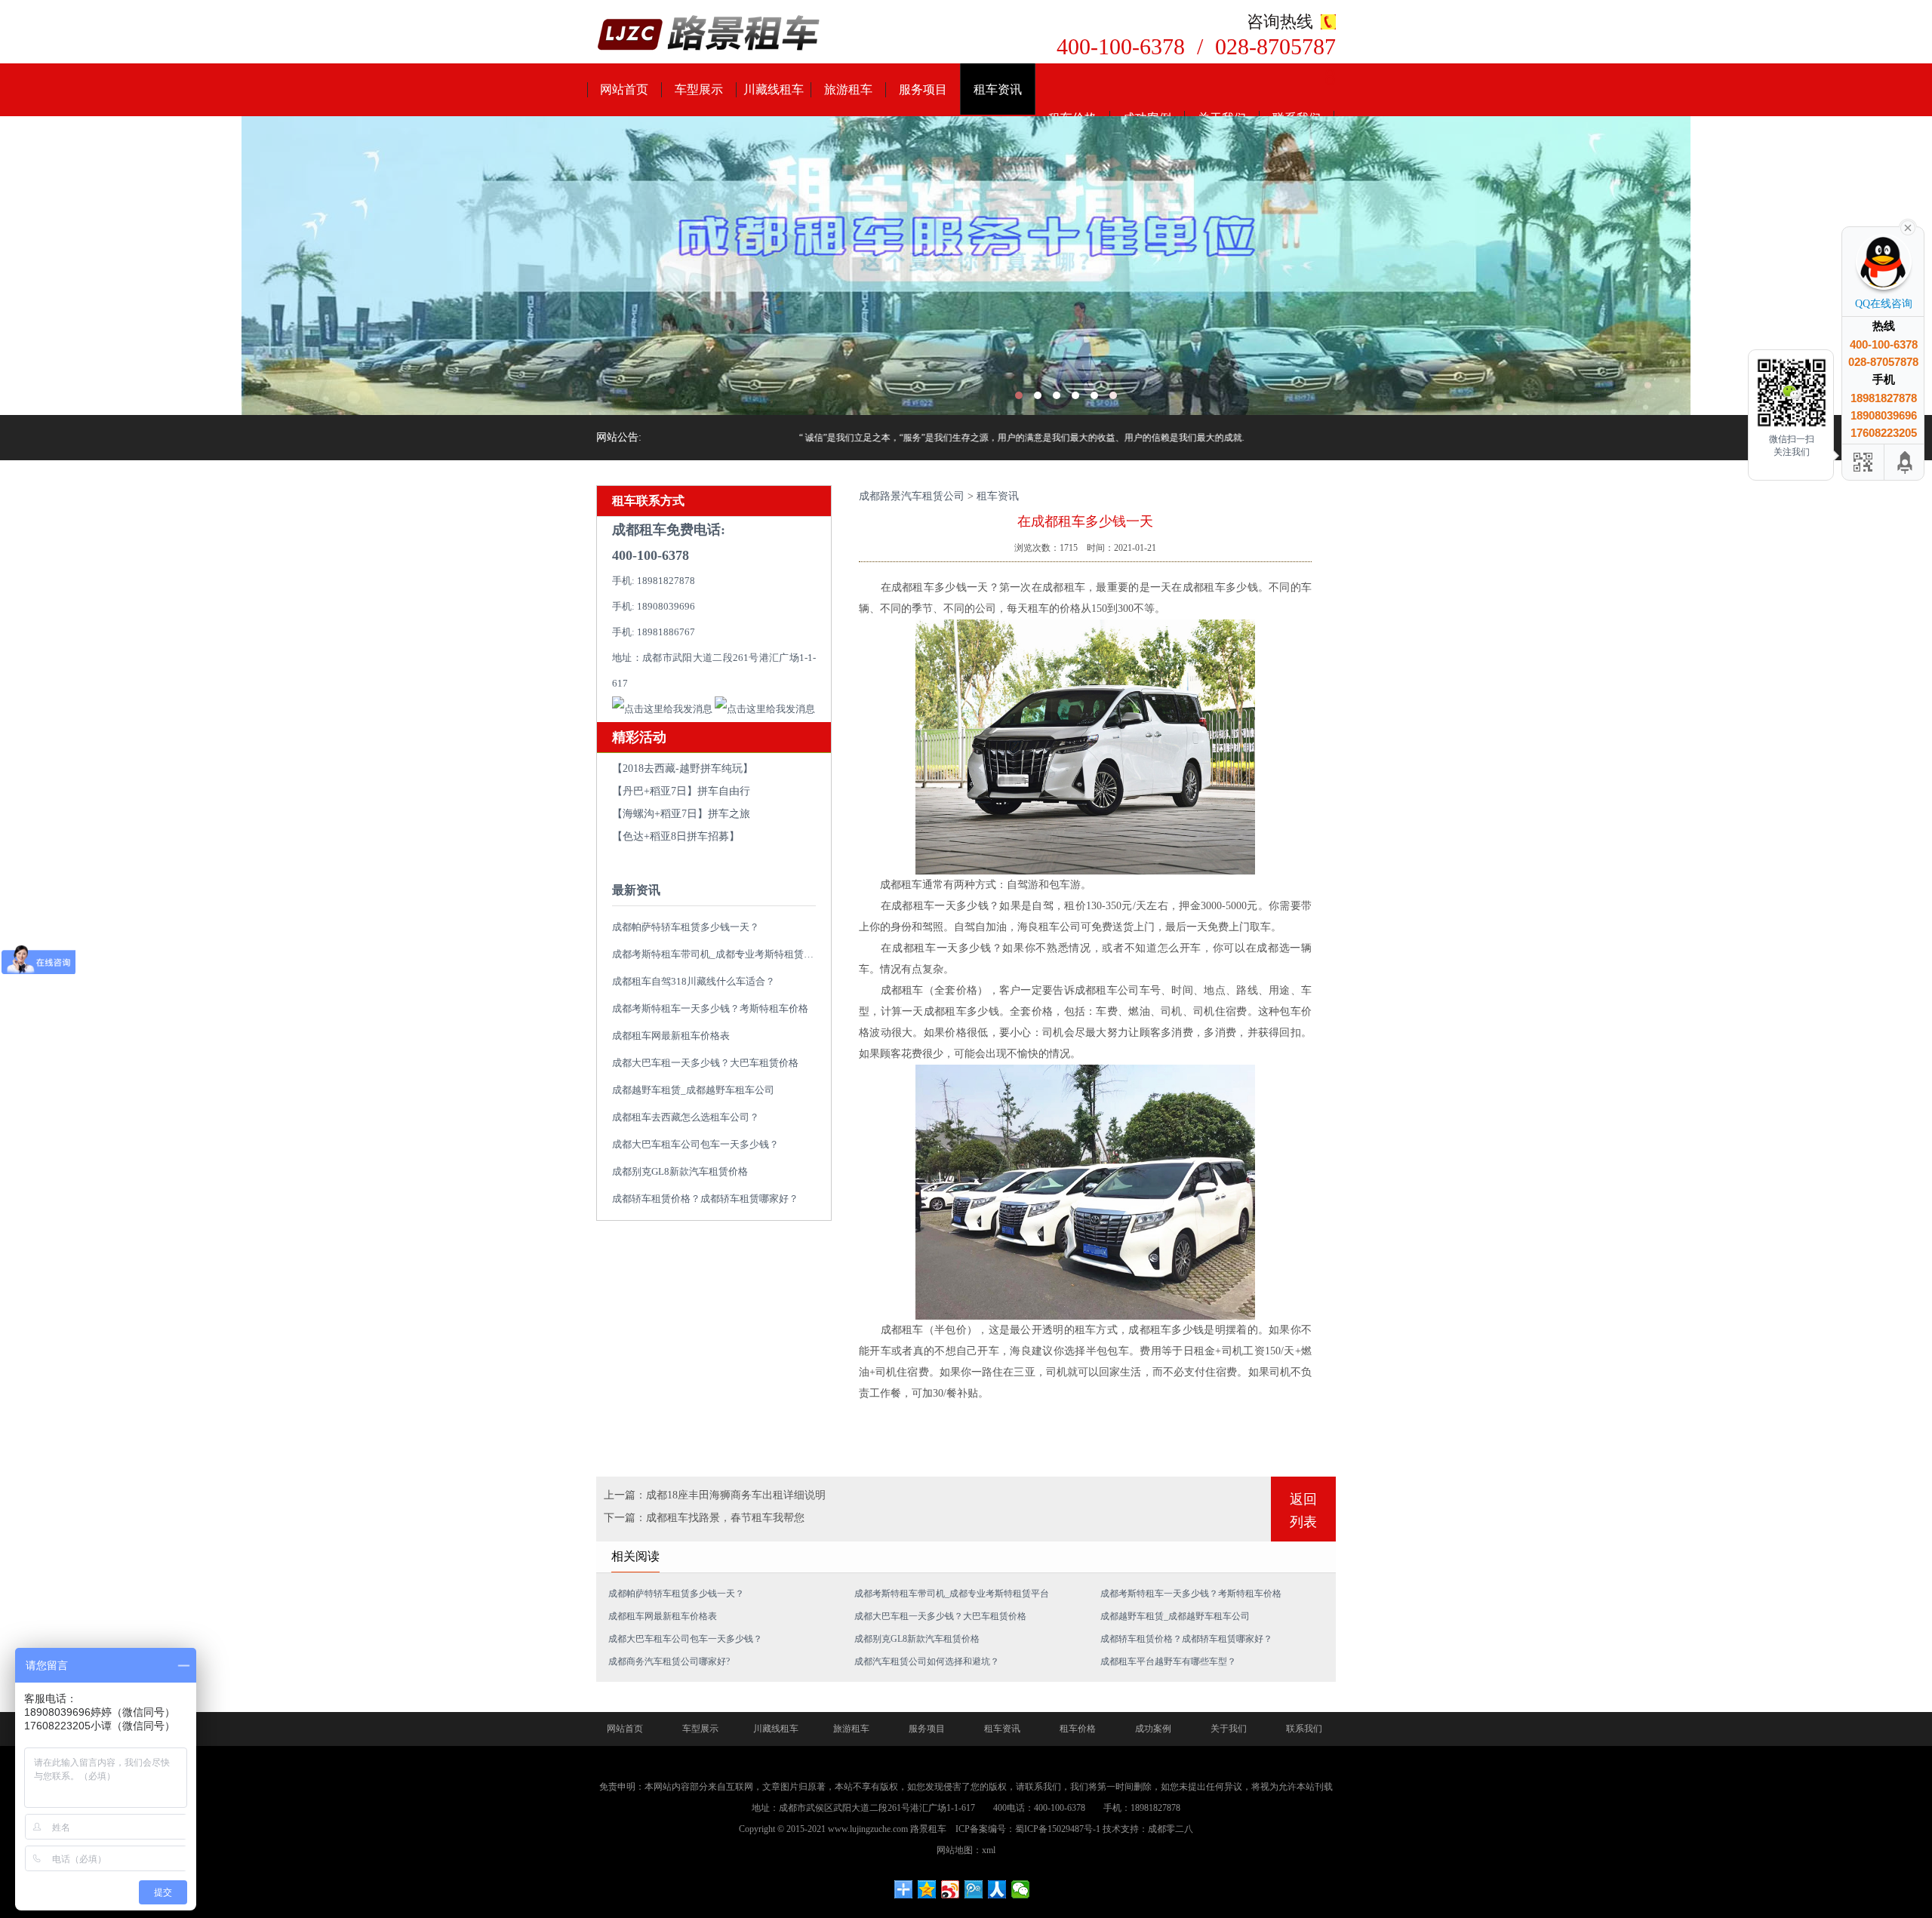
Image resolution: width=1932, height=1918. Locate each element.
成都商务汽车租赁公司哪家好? (669, 1661)
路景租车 (928, 1829)
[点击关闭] (1908, 226)
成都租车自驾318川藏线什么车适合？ (694, 981)
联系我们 (1304, 1729)
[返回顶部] (1906, 462)
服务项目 (923, 89)
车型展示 (699, 89)
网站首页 (624, 89)
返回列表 (1303, 1511)
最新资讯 (636, 890)
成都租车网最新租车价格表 (671, 1036)
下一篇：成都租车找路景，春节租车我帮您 (704, 1518)
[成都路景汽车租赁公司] (709, 34)
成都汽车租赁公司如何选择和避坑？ (927, 1661)
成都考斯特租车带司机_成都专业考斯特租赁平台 (718, 954)
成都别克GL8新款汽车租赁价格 (680, 1171)
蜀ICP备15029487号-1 (1058, 1829)
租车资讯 (998, 89)
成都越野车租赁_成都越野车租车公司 (693, 1090)
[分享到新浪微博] (951, 1889)
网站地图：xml (966, 1850)
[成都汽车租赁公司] (966, 266)
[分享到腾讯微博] (974, 1889)
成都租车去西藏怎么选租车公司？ (686, 1117)
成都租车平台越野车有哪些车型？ (1168, 1661)
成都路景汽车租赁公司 (912, 496)
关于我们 (1229, 1729)
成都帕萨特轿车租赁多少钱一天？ (686, 927)
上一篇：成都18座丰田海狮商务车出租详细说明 (715, 1495)
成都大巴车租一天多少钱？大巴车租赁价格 (705, 1063)
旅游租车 (848, 89)
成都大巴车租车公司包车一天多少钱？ (695, 1144)
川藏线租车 (774, 89)
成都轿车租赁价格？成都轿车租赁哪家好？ (705, 1199)
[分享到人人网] (997, 1889)
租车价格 (1078, 1729)
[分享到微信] (1021, 1889)
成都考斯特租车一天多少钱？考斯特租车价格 (710, 1008)
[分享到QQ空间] (927, 1889)
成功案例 (1153, 1729)
